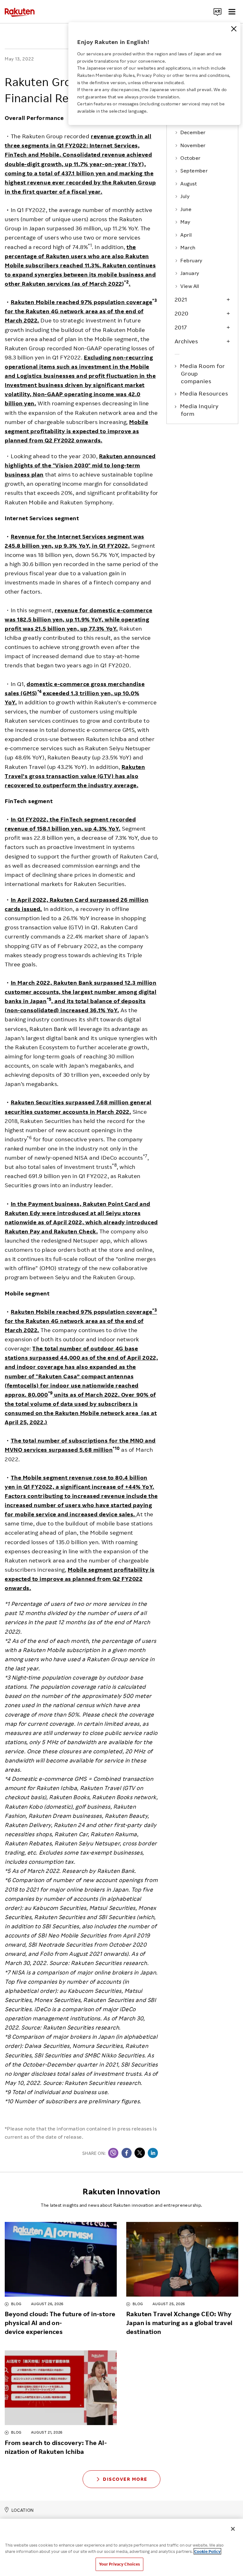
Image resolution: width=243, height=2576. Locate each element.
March (188, 247)
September (194, 171)
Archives (186, 341)
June (186, 209)
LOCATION (23, 2510)
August (189, 184)
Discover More (125, 2479)
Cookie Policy (207, 2551)
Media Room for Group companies (203, 374)
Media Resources (205, 393)
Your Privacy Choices (120, 2564)
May (185, 222)
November (193, 145)
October (190, 158)
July (185, 196)
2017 (181, 327)
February (191, 260)
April (186, 235)
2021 (181, 299)
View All (190, 286)
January (190, 273)
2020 (182, 313)
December (193, 132)
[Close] (234, 29)
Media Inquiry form (200, 410)
